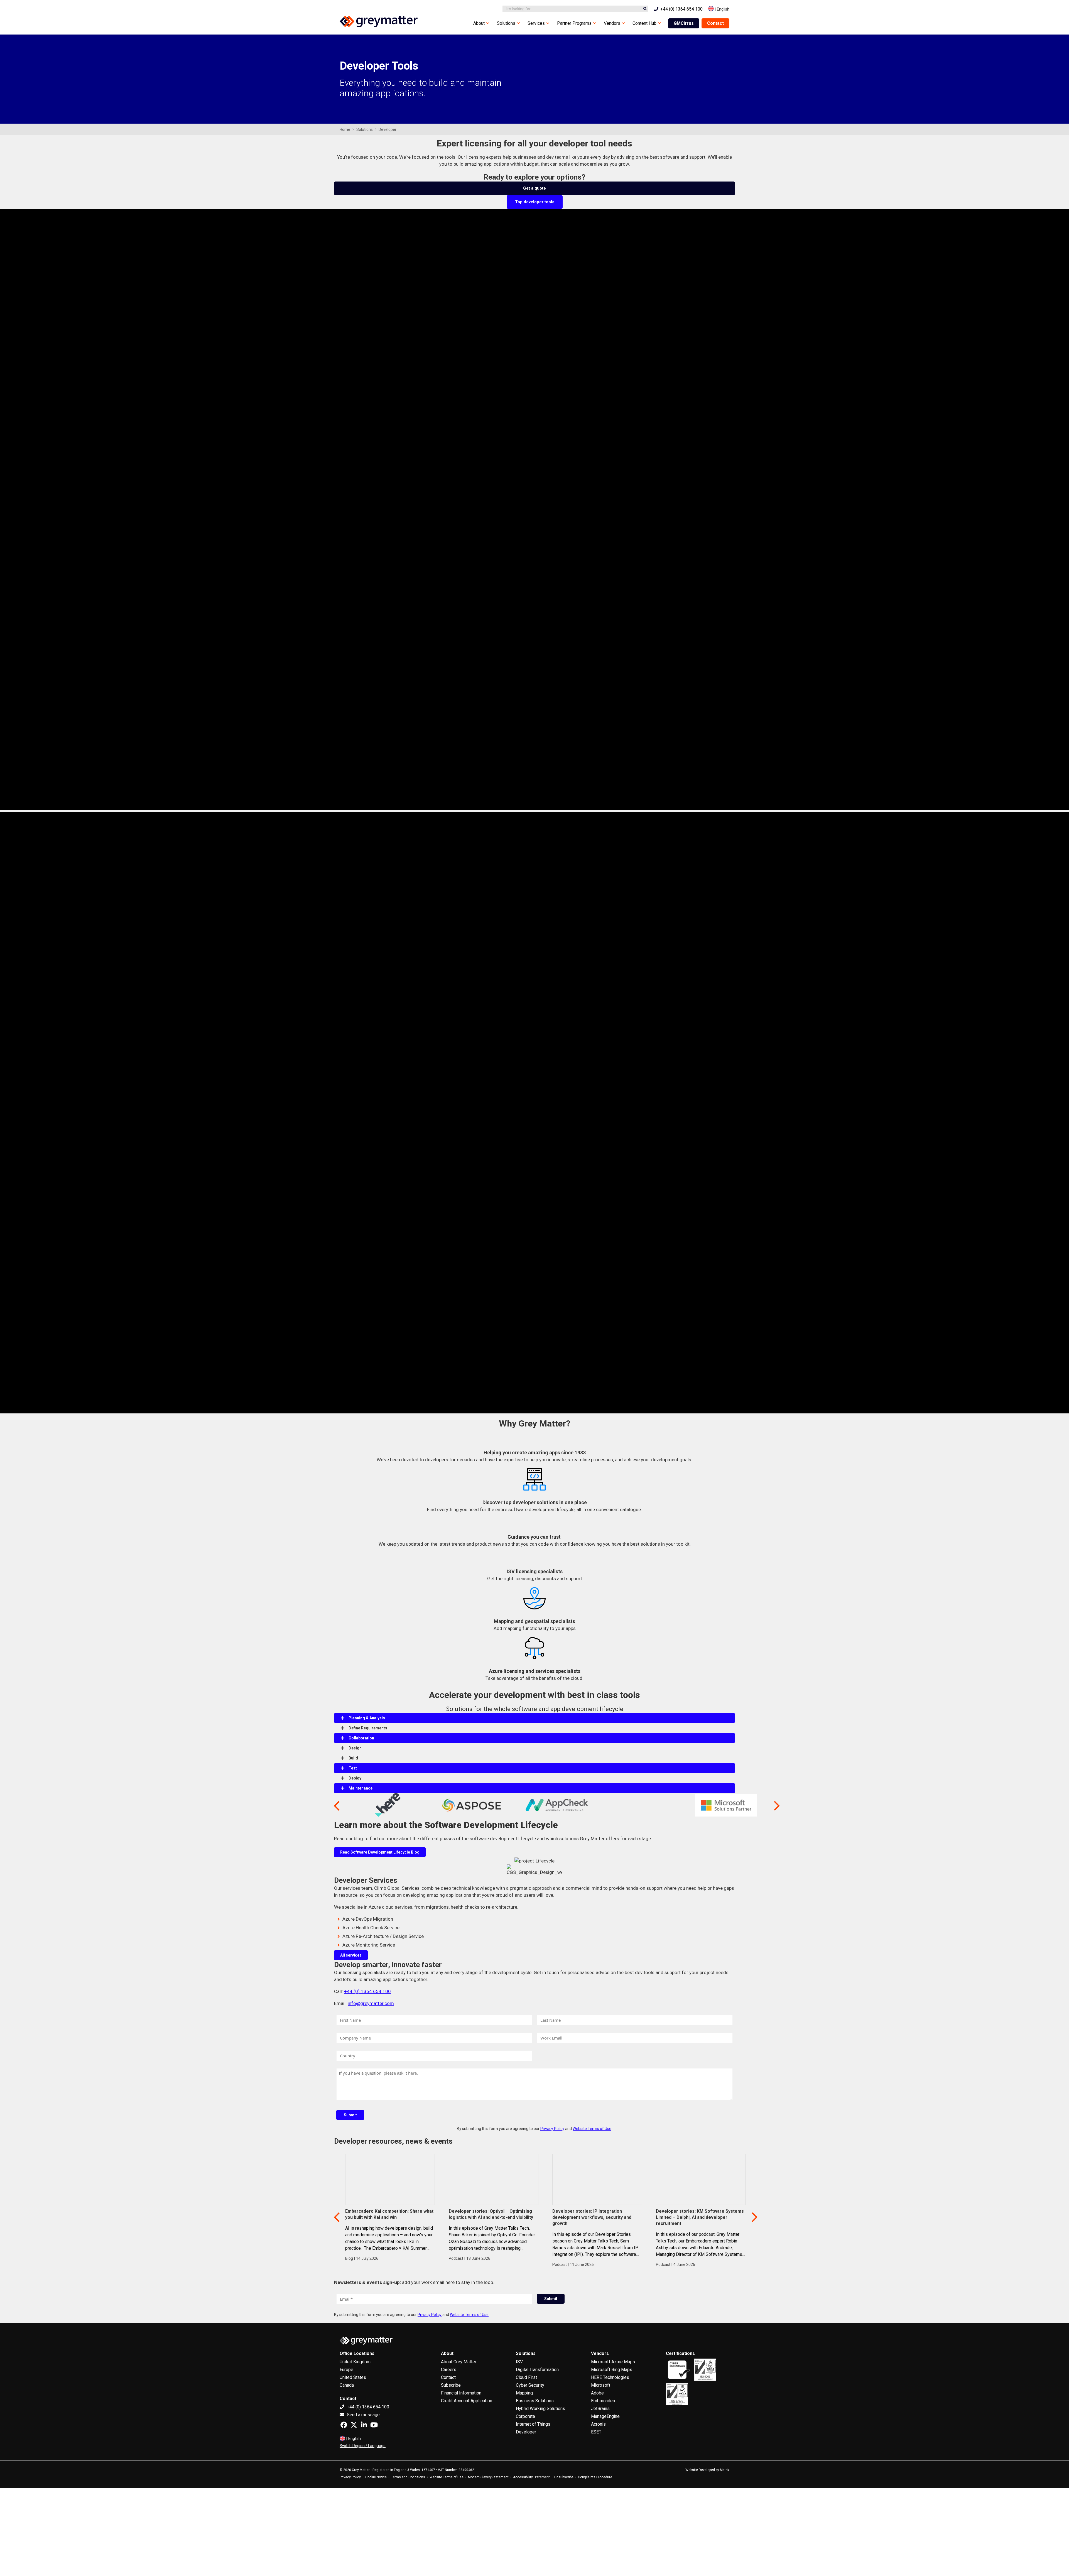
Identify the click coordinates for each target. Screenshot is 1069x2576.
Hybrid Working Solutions (540, 2409)
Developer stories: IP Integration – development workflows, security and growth (592, 2217)
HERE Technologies (610, 2377)
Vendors (612, 23)
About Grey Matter (459, 2362)
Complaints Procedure (595, 2477)
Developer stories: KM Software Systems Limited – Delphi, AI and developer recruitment (700, 2217)
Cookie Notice (376, 2477)
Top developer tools (535, 202)
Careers (449, 2370)
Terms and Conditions (408, 2477)
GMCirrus (684, 23)
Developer (526, 2432)
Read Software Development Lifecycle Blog (380, 1852)
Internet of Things (533, 2424)
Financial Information (461, 2393)
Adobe (597, 2393)
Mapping (524, 2393)
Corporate (525, 2416)
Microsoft (601, 2385)
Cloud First (526, 2377)
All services (351, 1955)
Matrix (725, 2470)
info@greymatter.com (371, 2003)
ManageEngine (605, 2416)
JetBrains (600, 2409)
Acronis (598, 2424)
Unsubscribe (564, 2477)
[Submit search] (645, 9)
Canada (347, 2385)
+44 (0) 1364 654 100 (367, 1991)
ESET (596, 2432)
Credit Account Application (467, 2401)
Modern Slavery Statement (488, 2477)
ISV (519, 2362)
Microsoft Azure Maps (613, 2362)
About (479, 23)
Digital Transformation (537, 2370)
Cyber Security (530, 2385)
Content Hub (644, 23)
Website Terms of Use (592, 2129)
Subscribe (451, 2385)
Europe (346, 2370)
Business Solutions (535, 2401)
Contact (715, 23)
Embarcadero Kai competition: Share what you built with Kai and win (389, 2214)
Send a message (363, 2415)
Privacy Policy (552, 2129)
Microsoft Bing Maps (612, 2370)
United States (353, 2377)
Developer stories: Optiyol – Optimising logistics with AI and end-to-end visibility (491, 2214)
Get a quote (534, 188)
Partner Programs (574, 23)
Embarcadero (604, 2401)
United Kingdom (355, 2362)
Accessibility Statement (531, 2477)
